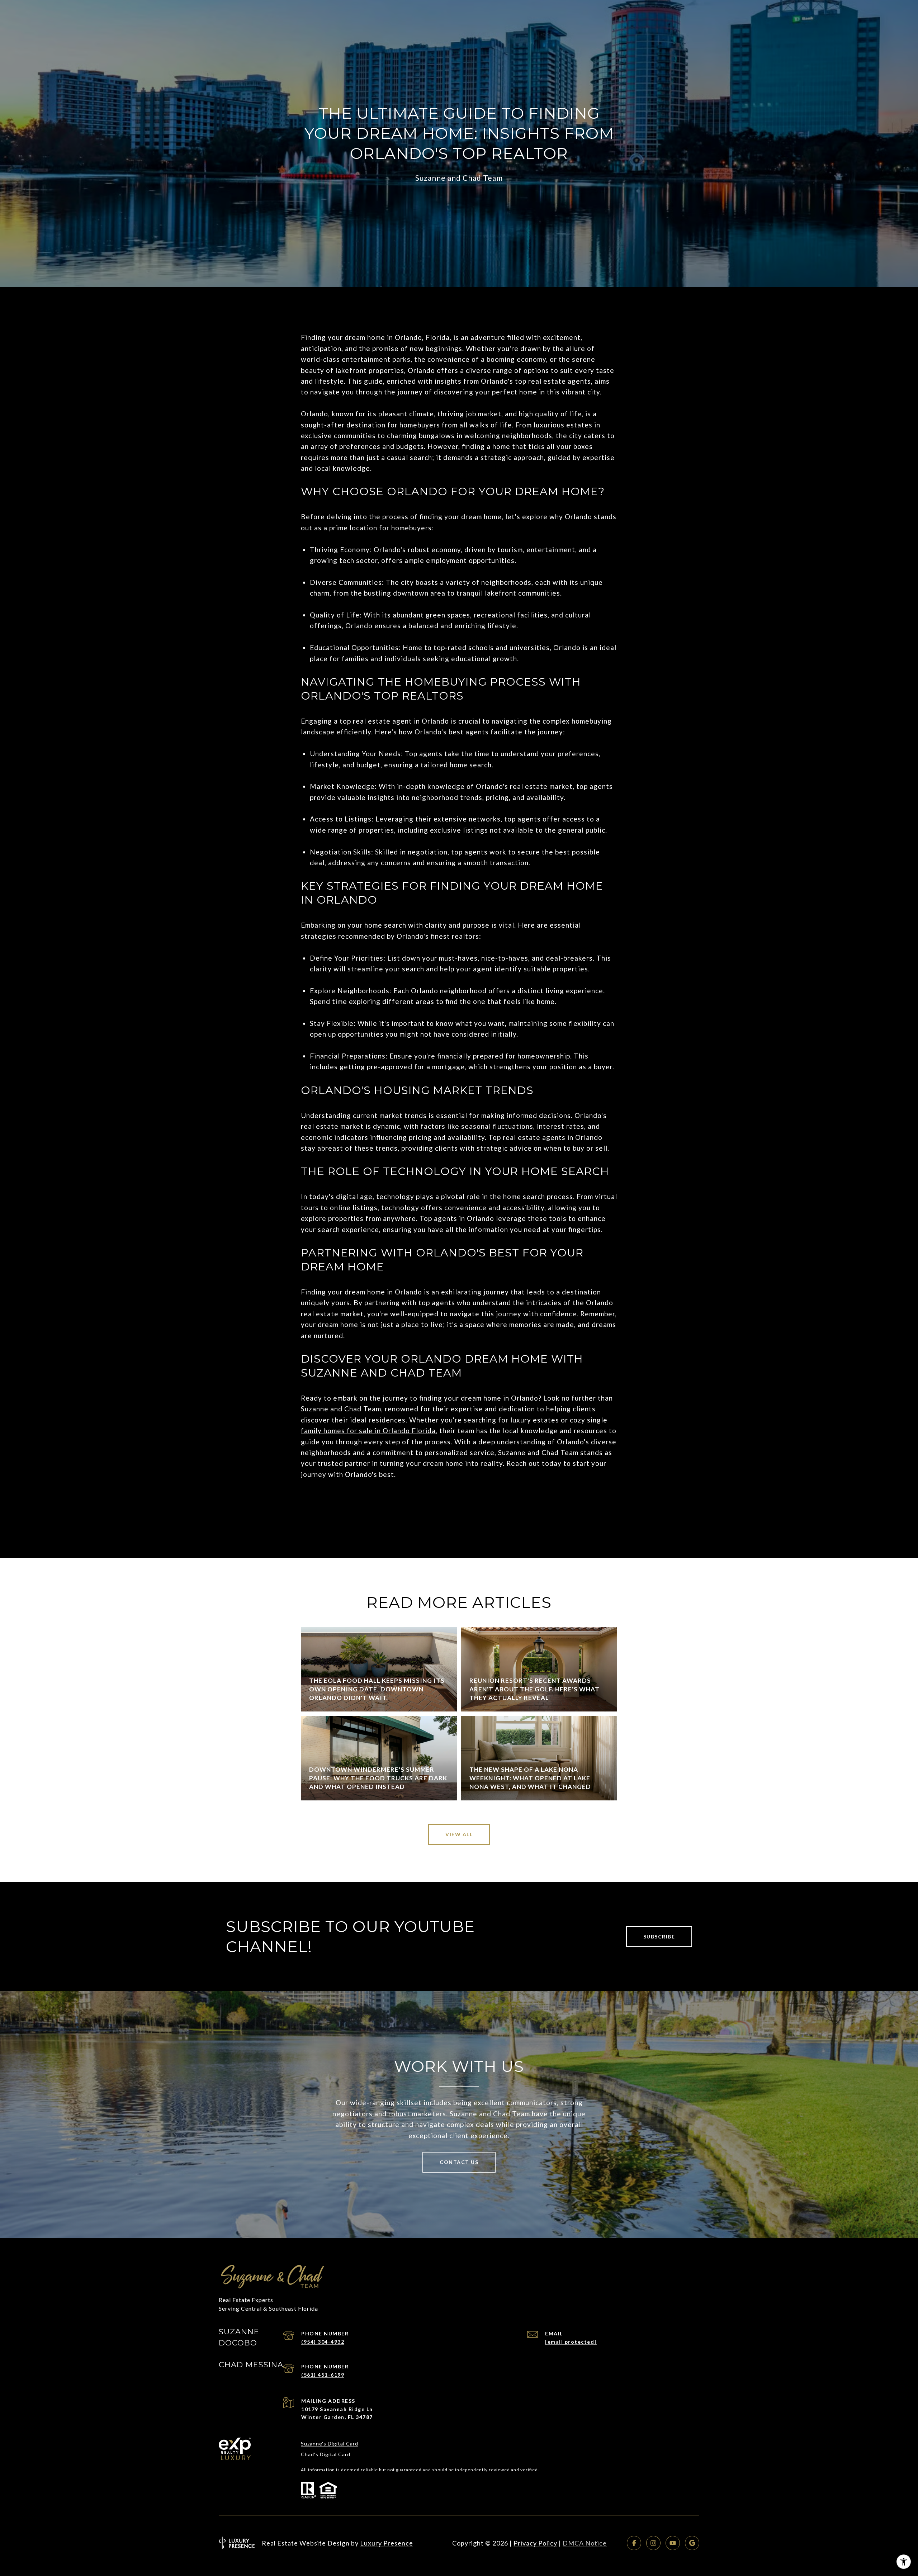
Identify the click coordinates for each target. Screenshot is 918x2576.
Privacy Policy (535, 2543)
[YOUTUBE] (673, 2543)
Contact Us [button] (459, 2162)
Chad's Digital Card (326, 2454)
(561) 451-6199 (323, 2375)
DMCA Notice (585, 2543)
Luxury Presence (387, 2543)
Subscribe (659, 1936)
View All (459, 1834)
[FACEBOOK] (634, 2543)
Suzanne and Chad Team (341, 1409)
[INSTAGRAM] (653, 2543)
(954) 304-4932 (323, 2342)
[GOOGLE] (692, 2543)
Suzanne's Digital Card (330, 2444)
